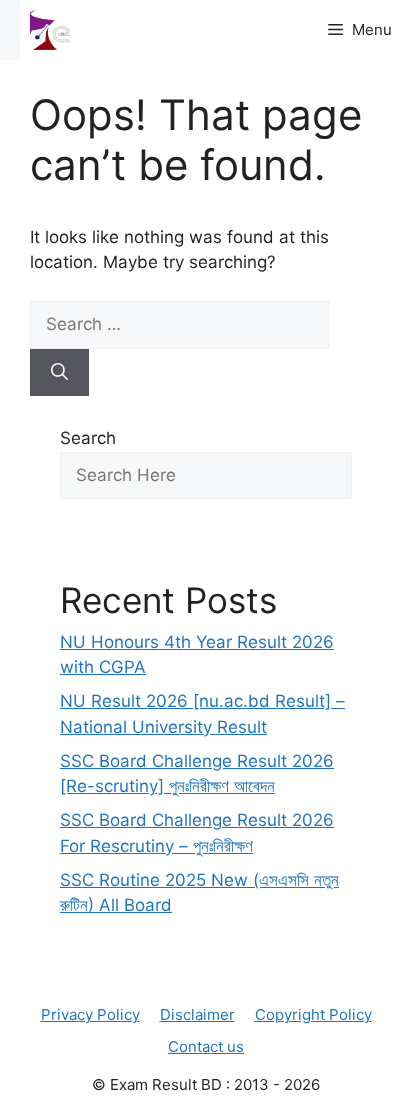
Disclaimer (197, 1014)
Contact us (206, 1046)
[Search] (59, 373)
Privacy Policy (90, 1014)
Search (88, 438)
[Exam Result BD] (50, 30)
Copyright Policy (313, 1014)
